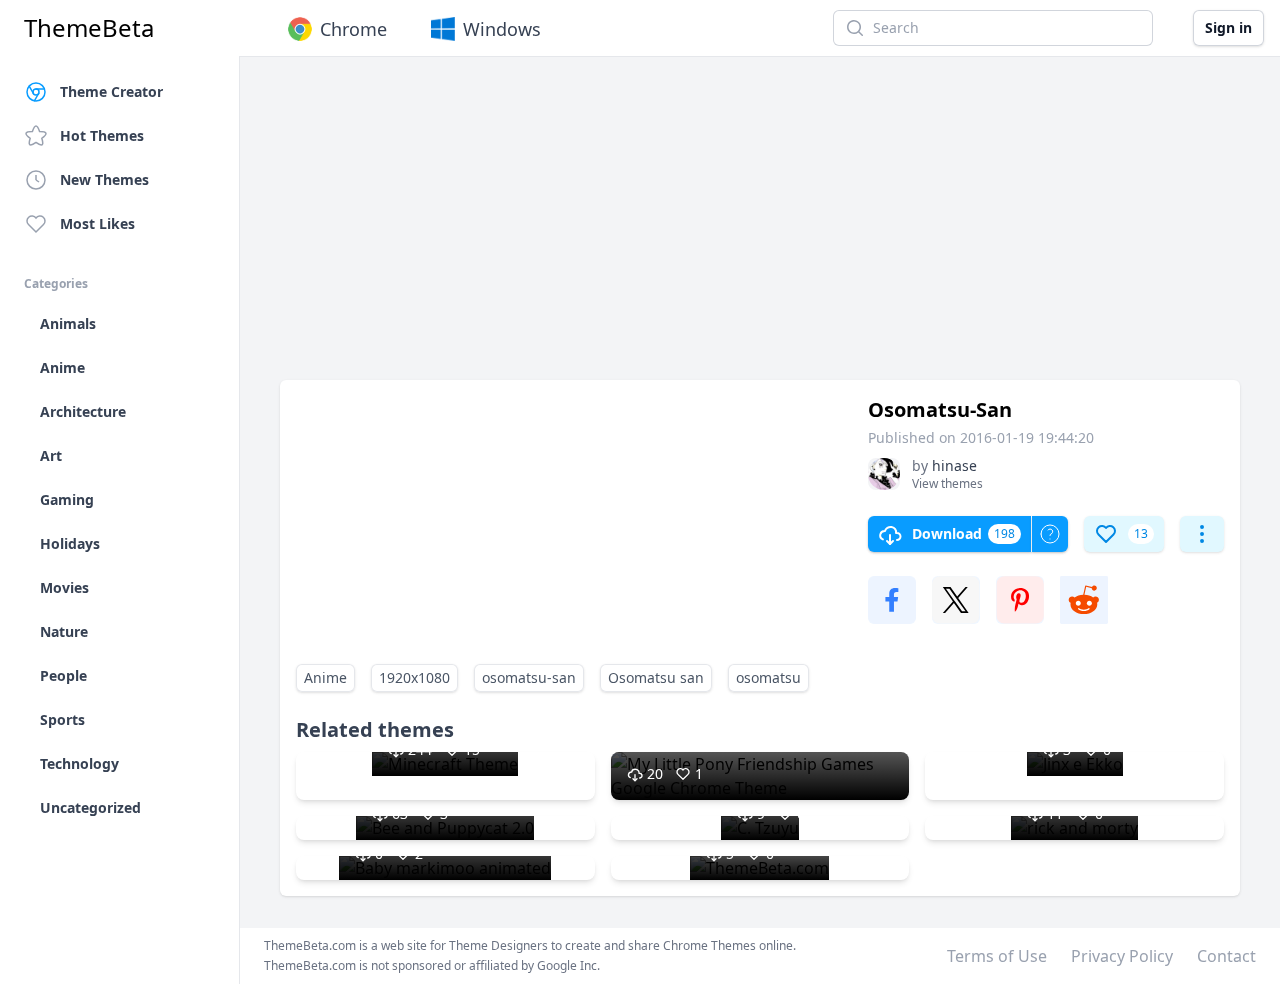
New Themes (104, 179)
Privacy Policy (1122, 956)
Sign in (1228, 27)
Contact (1226, 956)
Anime (325, 677)
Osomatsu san (656, 677)
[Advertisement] (760, 228)
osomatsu (768, 677)
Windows (502, 29)
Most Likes (97, 223)
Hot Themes (102, 135)
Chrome (353, 29)
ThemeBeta (89, 28)
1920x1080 (414, 677)
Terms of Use (997, 956)
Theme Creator (111, 91)
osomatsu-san (529, 677)
